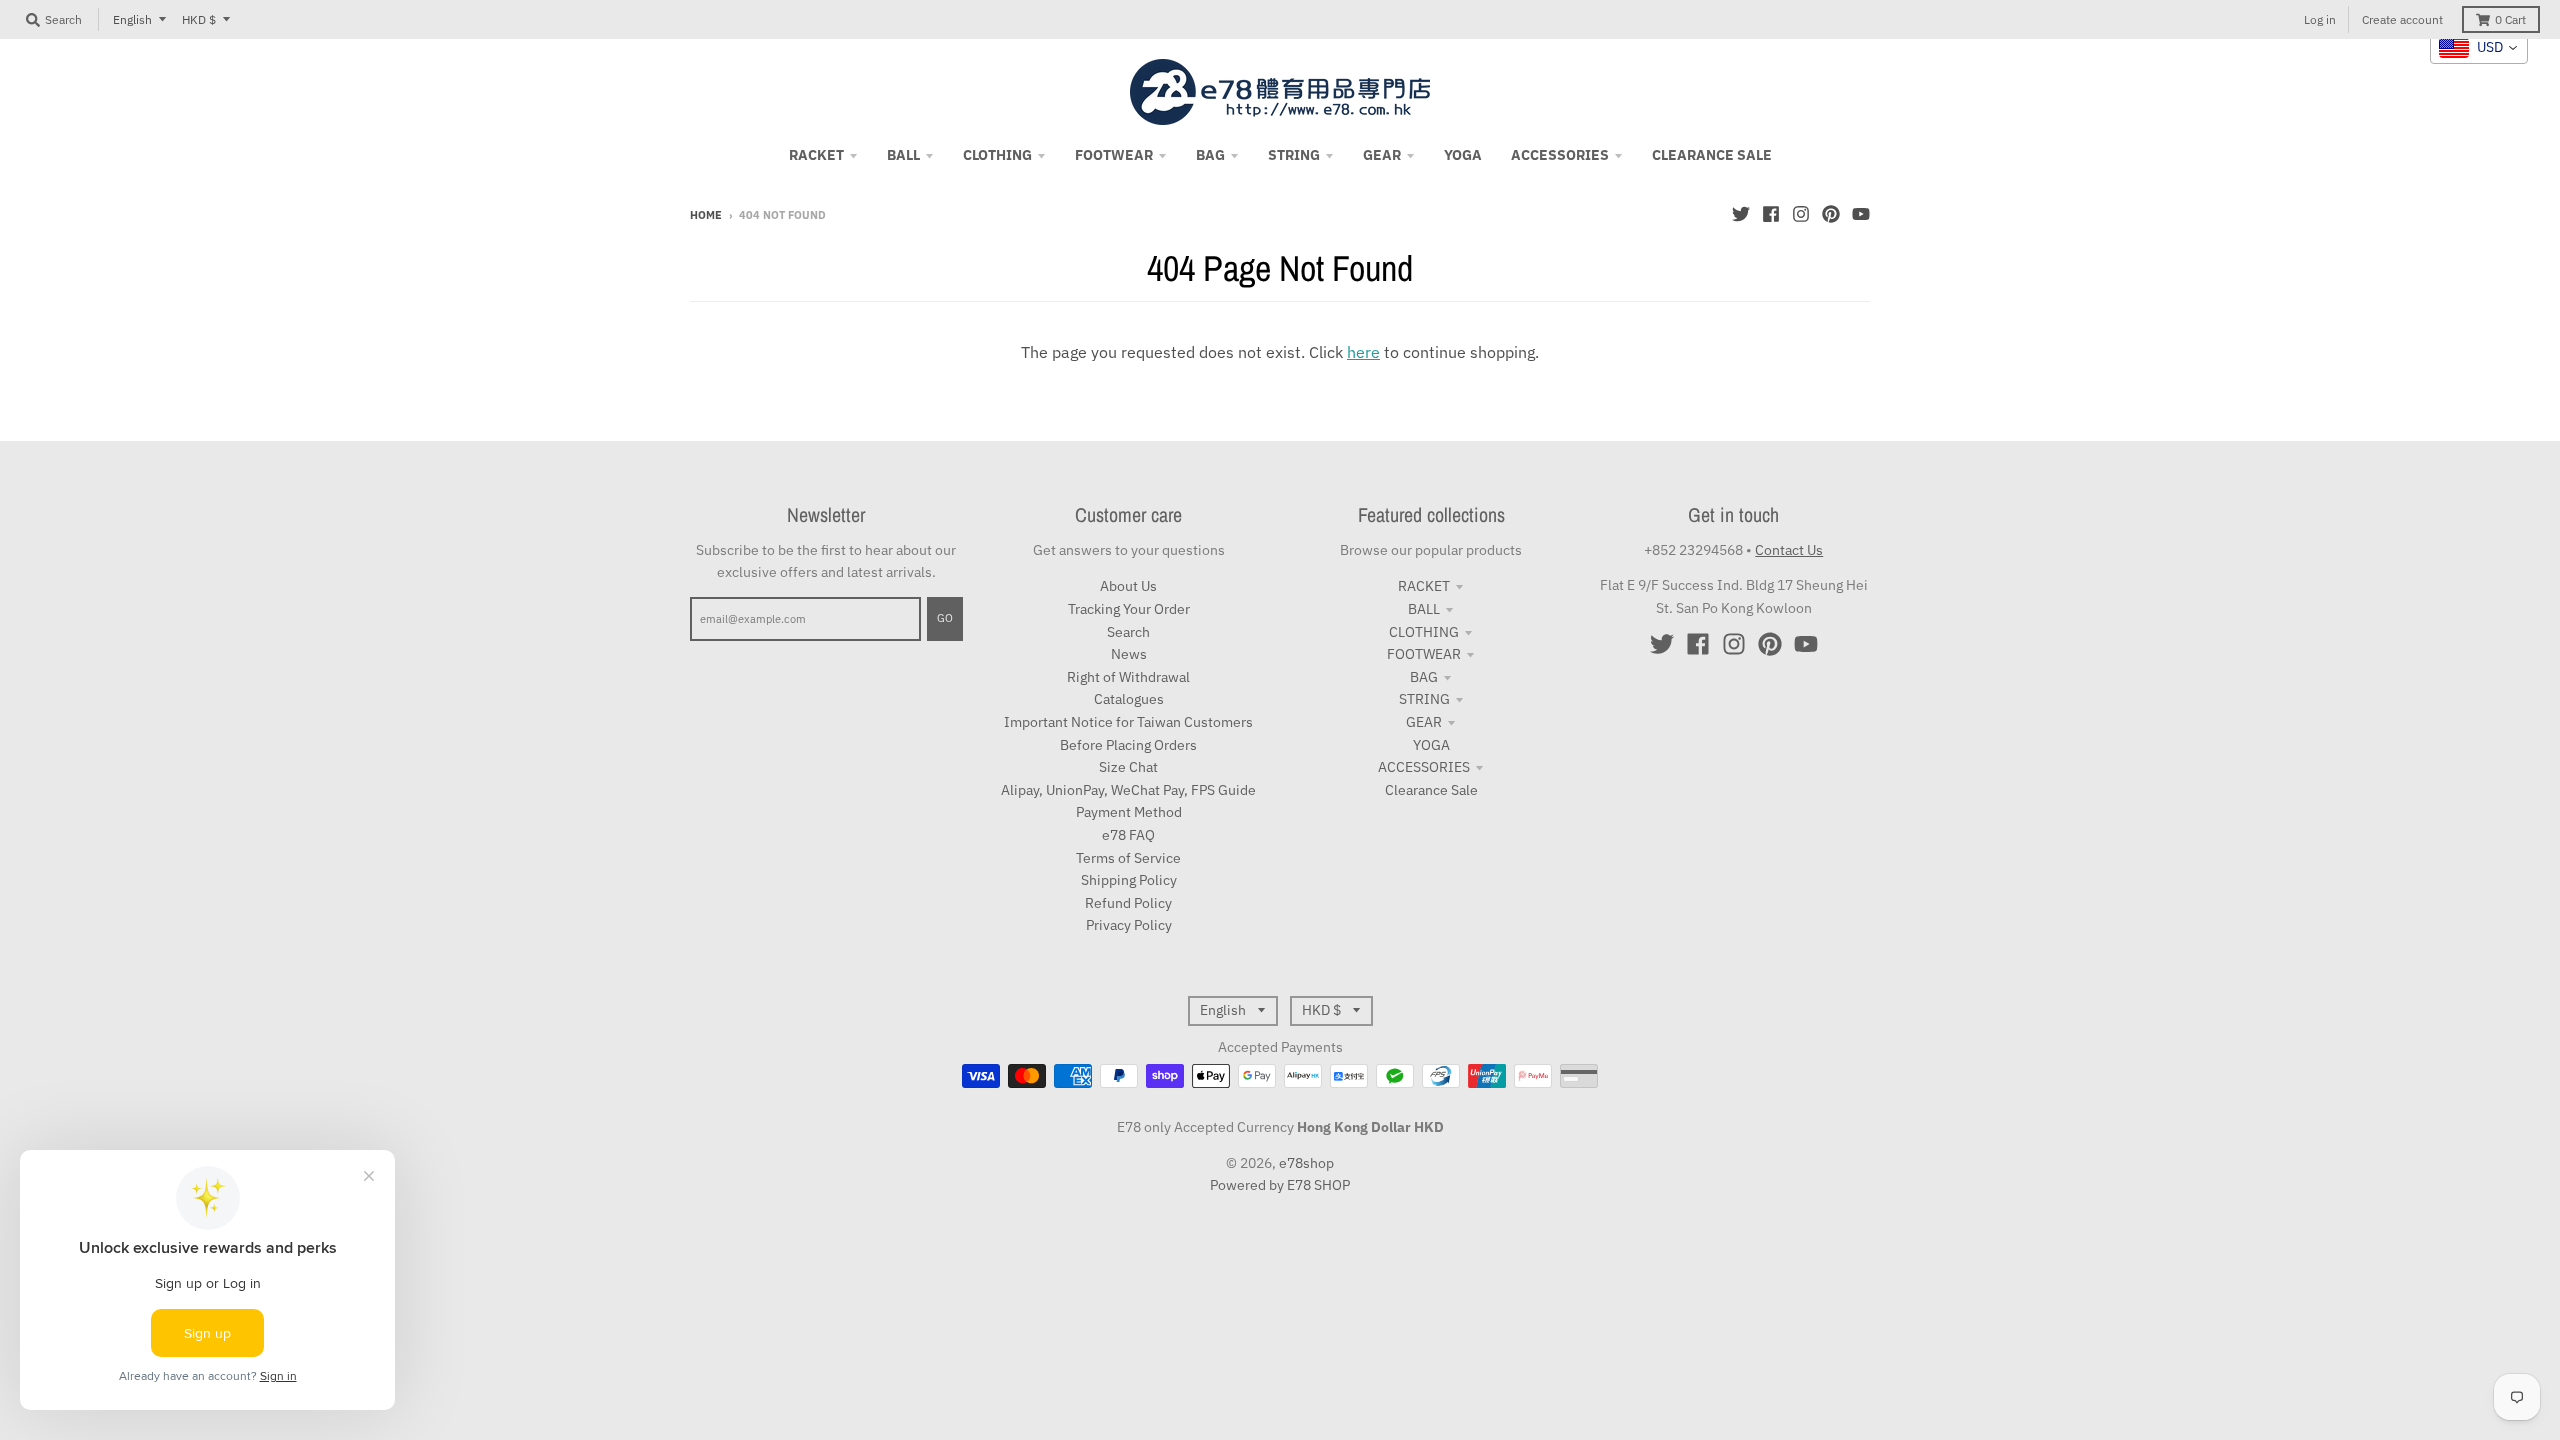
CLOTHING (1424, 632)
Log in (2320, 19)
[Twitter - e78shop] (1741, 214)
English (132, 19)
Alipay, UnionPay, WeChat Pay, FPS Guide (1128, 790)
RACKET (1424, 586)
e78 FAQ (1128, 835)
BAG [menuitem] (1210, 155)
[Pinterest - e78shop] (1831, 214)
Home (706, 215)
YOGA (1431, 745)
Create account (2402, 19)
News (1129, 654)
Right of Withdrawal (1128, 677)
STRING (1424, 699)
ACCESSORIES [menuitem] (1560, 155)
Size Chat (1128, 767)
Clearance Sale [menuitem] (1712, 155)
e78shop (1306, 1163)
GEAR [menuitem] (1382, 155)
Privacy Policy (1129, 925)
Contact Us (1789, 550)
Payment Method (1129, 812)
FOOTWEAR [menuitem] (1114, 155)
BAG (1424, 677)
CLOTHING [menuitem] (997, 155)
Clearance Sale (1431, 790)
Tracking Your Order (1129, 609)
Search (1128, 632)
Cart (2510, 19)
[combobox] (2479, 48)
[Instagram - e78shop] (1801, 214)
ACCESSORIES (1424, 767)
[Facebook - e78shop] (1771, 214)
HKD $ (199, 19)
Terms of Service (1128, 858)
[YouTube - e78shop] (1861, 214)
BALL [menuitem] (903, 155)
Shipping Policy (1129, 880)
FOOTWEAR (1424, 654)
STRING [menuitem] (1294, 155)
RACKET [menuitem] (816, 155)
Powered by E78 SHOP (1280, 1185)
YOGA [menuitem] (1463, 155)
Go (945, 618)
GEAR (1424, 722)
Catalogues (1129, 699)
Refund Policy (1128, 903)
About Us (1128, 586)
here (1363, 352)
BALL (1424, 609)
